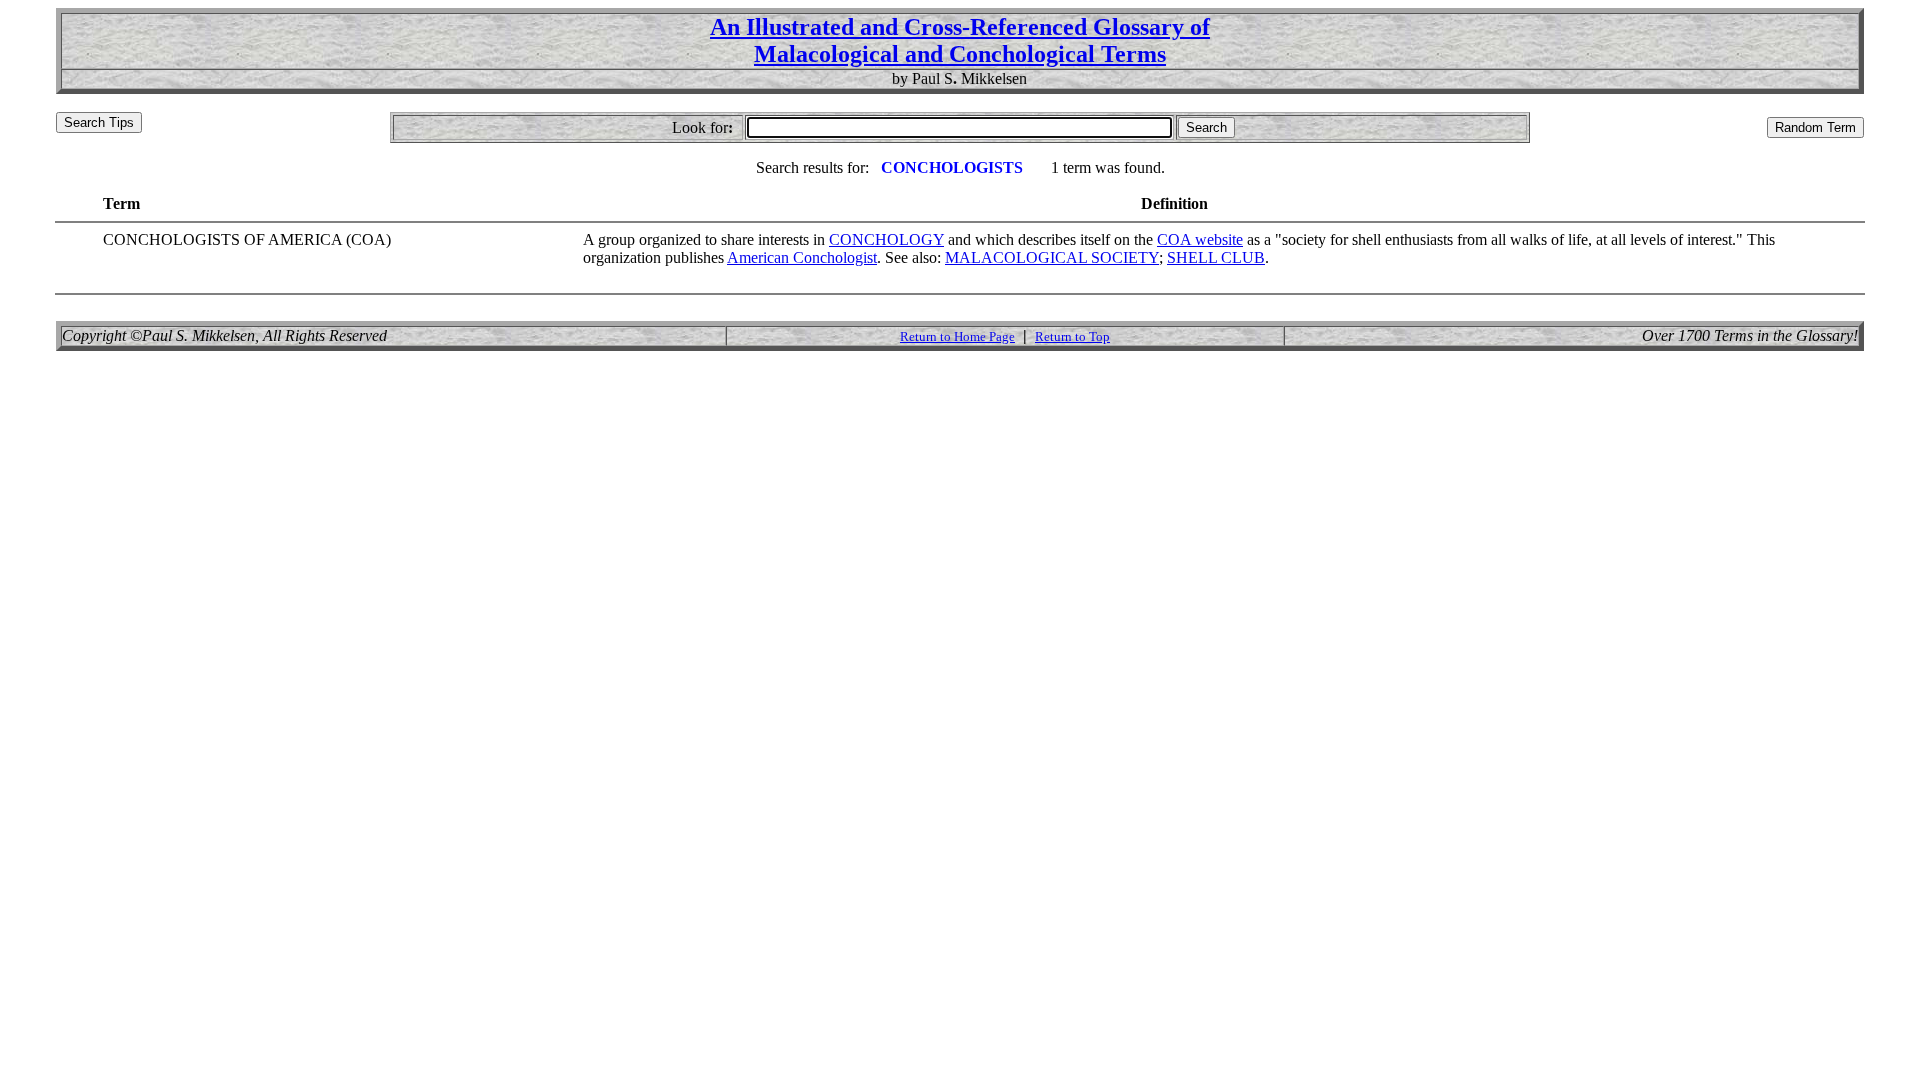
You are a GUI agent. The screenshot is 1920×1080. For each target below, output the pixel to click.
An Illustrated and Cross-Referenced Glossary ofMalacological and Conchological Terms (960, 40)
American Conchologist (802, 257)
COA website (1200, 239)
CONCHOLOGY (886, 239)
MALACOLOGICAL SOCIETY (1052, 257)
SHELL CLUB (1216, 257)
